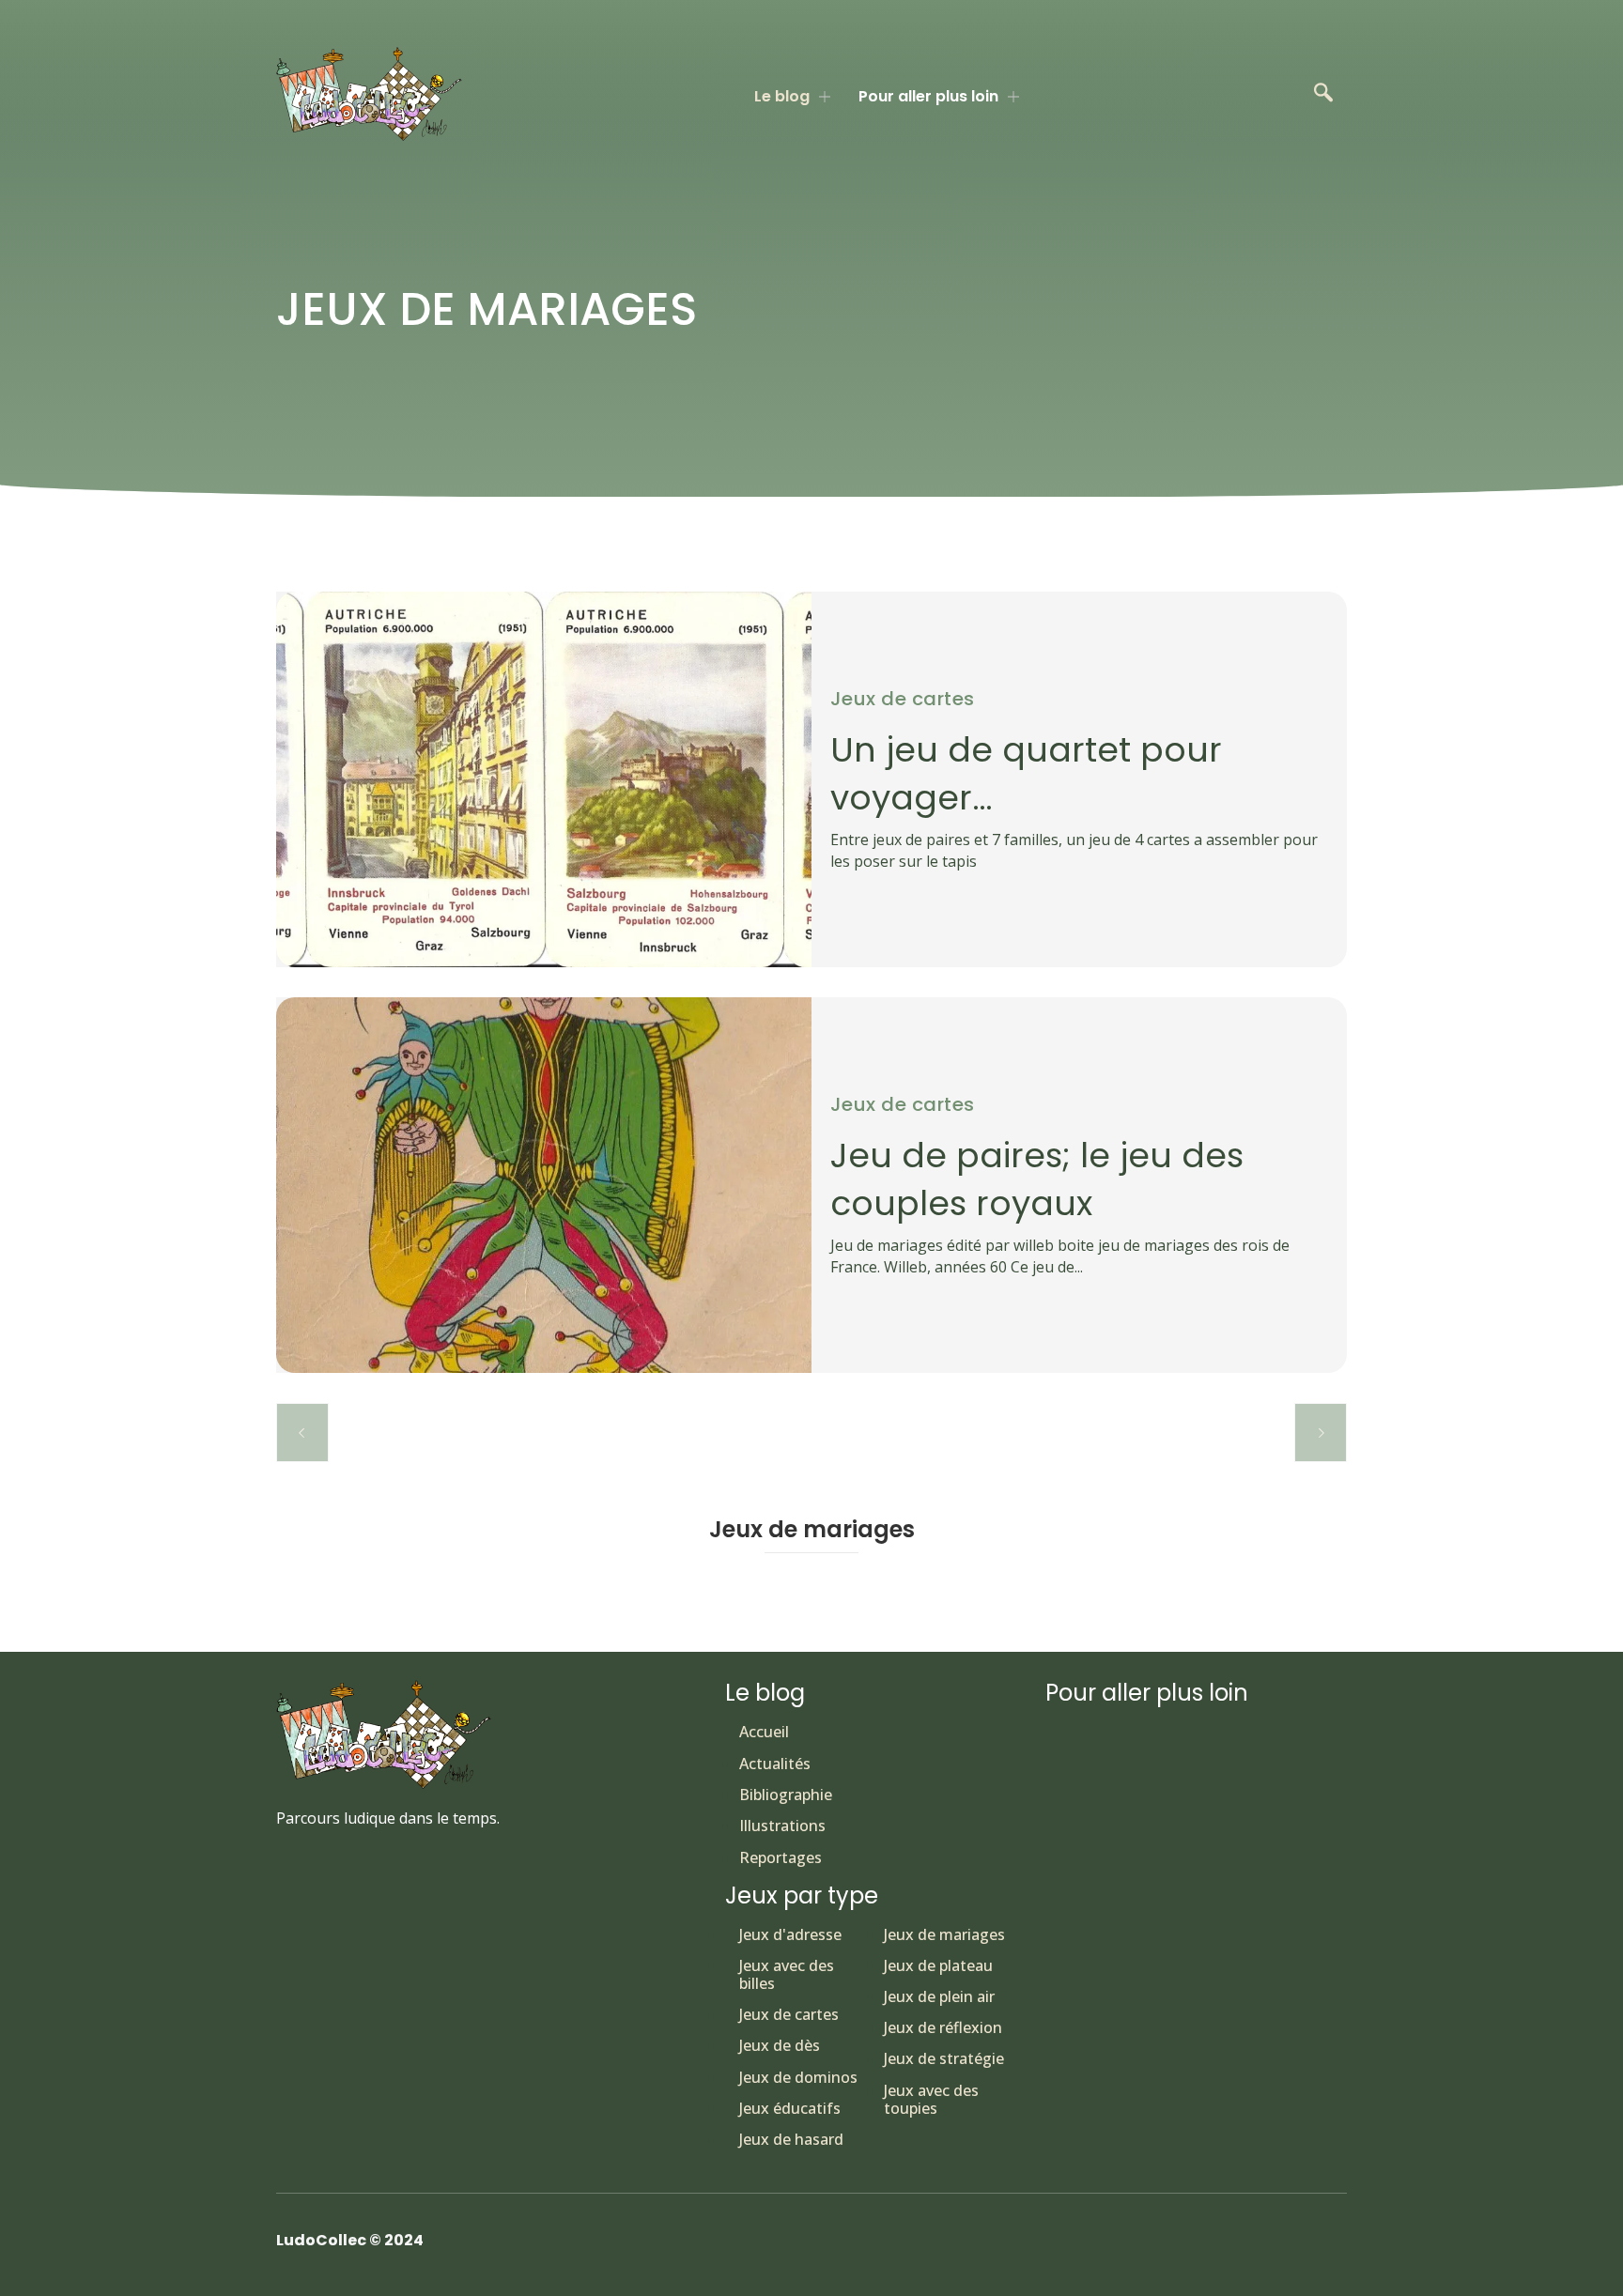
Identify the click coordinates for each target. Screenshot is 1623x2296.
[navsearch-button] (1323, 94)
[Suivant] (1321, 1433)
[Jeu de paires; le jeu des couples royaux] (544, 1185)
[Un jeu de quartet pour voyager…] (544, 779)
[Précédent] (302, 1433)
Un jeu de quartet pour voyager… (1026, 773)
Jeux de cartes (903, 699)
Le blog (782, 96)
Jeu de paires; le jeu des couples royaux (1037, 1179)
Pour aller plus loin (928, 96)
